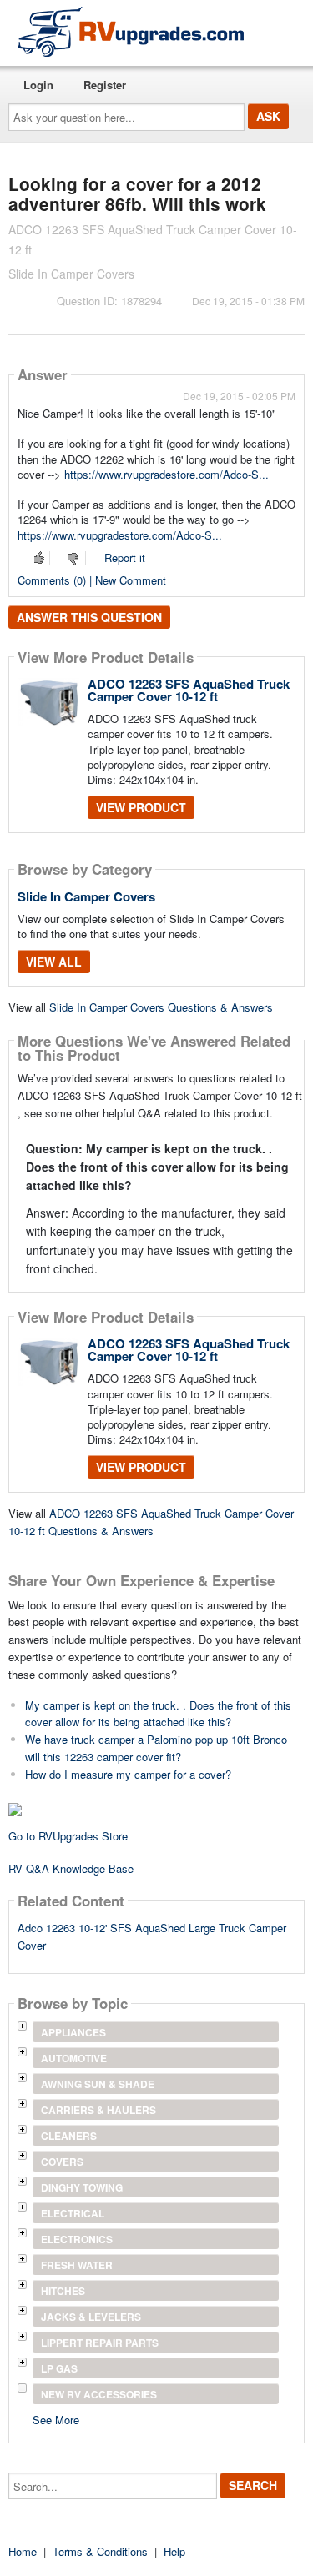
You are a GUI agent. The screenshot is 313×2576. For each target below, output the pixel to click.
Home (23, 2551)
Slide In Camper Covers (86, 896)
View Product (141, 807)
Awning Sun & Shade (98, 2084)
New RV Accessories (99, 2394)
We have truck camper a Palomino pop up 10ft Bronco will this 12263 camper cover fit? (156, 1748)
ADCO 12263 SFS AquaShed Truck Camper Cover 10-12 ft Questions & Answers (151, 1522)
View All (54, 962)
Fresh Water (77, 2265)
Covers (62, 2162)
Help (174, 2551)
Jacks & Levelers (91, 2317)
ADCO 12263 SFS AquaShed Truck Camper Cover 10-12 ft (189, 690)
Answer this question (89, 617)
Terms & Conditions (100, 2551)
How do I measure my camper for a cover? (128, 1774)
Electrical (73, 2213)
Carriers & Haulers (98, 2110)
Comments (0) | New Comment (92, 580)
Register (105, 85)
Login (38, 85)
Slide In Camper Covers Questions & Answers (161, 1007)
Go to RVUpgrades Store (68, 1836)
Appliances (73, 2032)
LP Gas (59, 2368)
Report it (125, 557)
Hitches (63, 2291)
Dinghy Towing (82, 2187)
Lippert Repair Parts (100, 2343)
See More (56, 2419)
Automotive (74, 2058)
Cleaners (69, 2136)
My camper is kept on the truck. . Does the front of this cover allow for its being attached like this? (158, 1714)
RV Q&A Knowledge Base (71, 1868)
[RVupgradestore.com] (131, 31)
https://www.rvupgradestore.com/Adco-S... (167, 474)
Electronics (77, 2239)
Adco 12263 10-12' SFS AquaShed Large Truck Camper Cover (152, 1936)
